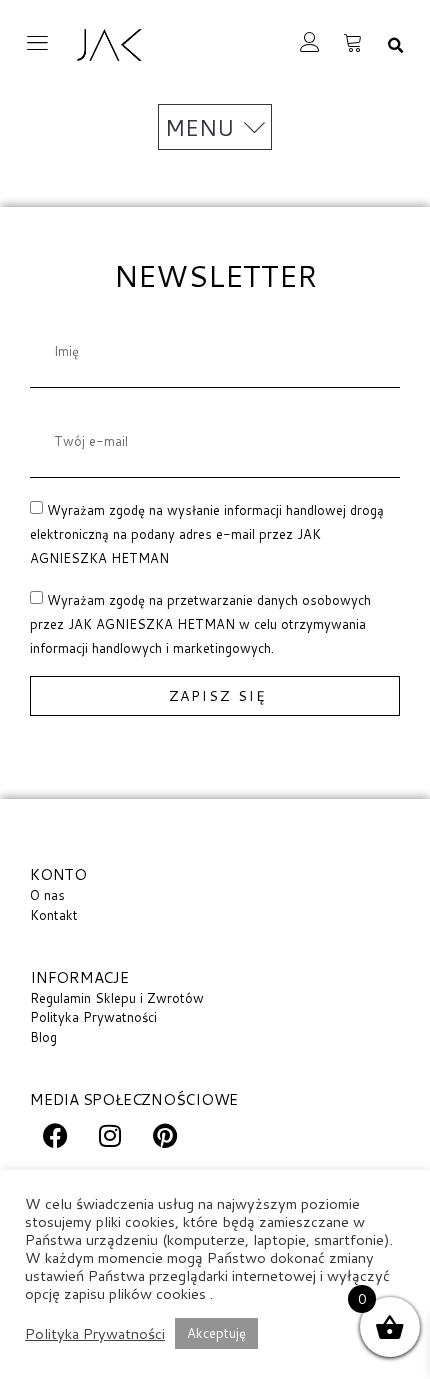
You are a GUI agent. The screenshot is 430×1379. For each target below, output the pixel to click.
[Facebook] (55, 1136)
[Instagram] (110, 1136)
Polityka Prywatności (95, 1334)
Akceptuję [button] (216, 1333)
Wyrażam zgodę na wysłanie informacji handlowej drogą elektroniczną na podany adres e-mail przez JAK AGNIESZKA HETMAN (207, 534)
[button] (395, 46)
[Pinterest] (165, 1136)
